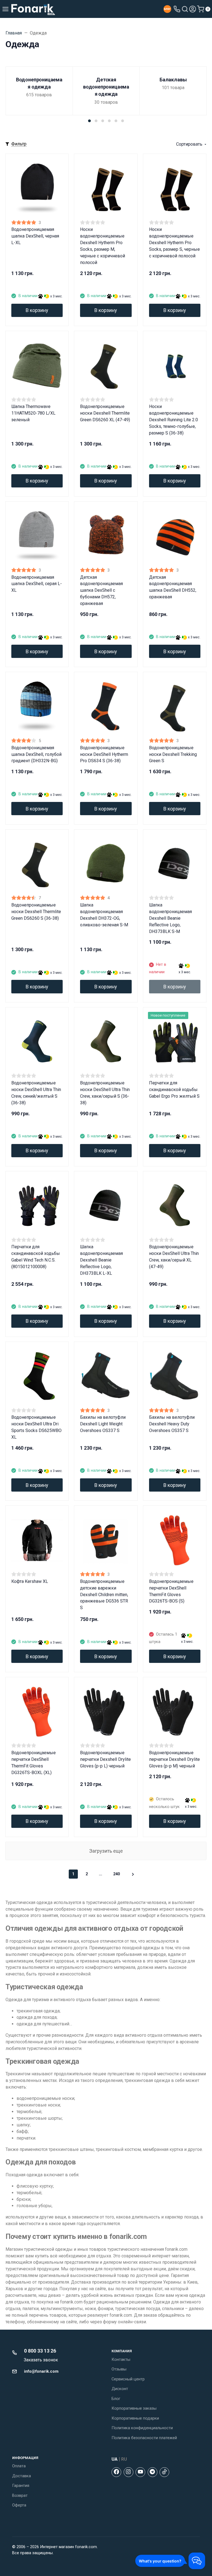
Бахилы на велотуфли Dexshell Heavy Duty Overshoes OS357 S (172, 1424)
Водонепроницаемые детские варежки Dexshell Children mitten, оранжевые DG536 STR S (104, 1595)
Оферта (19, 2505)
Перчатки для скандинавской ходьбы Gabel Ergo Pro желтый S (174, 1090)
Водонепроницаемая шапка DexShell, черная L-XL (35, 236)
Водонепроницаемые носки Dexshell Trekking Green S (173, 754)
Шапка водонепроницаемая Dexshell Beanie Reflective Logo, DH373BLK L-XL (101, 1260)
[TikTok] (164, 2472)
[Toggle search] (185, 9)
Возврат (20, 2495)
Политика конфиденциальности (142, 2428)
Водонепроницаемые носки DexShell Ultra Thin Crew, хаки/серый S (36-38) (105, 1093)
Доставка (22, 2476)
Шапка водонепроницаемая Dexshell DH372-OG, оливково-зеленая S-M (104, 915)
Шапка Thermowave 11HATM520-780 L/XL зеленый (33, 413)
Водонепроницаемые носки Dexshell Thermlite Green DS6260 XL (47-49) (105, 413)
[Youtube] (140, 2472)
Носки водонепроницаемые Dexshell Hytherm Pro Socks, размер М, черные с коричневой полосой (103, 246)
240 (116, 1874)
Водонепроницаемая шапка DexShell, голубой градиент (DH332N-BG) (36, 754)
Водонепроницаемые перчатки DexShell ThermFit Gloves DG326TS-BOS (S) (171, 1591)
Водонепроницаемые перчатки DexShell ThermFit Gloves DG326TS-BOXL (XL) (34, 1763)
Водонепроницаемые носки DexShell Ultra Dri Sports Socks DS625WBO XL (36, 1427)
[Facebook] (116, 2472)
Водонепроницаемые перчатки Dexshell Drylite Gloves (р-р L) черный (105, 1759)
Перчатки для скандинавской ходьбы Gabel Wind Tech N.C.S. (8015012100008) (36, 1257)
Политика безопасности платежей (144, 2438)
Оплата (19, 2466)
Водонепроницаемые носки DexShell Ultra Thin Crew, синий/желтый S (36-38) (36, 1093)
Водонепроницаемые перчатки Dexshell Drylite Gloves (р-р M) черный (174, 1759)
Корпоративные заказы (134, 2408)
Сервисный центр (128, 2379)
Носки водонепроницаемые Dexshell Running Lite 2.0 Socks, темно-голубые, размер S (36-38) (173, 420)
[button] (89, 121)
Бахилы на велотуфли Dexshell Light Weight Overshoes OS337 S (103, 1424)
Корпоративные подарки (135, 2418)
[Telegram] (153, 2472)
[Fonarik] (33, 9)
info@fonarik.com (41, 2371)
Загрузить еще (106, 1851)
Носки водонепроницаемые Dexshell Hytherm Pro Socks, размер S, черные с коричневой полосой (174, 243)
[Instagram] (128, 2472)
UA (115, 2459)
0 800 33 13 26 (40, 2351)
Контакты (121, 2359)
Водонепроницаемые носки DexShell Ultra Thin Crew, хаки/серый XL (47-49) (174, 1257)
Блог (116, 2399)
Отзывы (119, 2369)
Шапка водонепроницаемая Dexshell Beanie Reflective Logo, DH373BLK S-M (170, 918)
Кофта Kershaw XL (30, 1581)
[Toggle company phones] (177, 9)
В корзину (37, 310)
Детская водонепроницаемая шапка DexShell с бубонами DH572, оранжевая (101, 590)
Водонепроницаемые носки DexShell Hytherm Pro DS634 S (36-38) (104, 754)
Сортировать (189, 144)
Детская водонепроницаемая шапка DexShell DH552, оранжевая (173, 587)
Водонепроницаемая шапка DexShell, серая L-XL (37, 584)
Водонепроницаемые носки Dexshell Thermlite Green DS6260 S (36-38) (36, 912)
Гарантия (21, 2486)
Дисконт (120, 2389)
